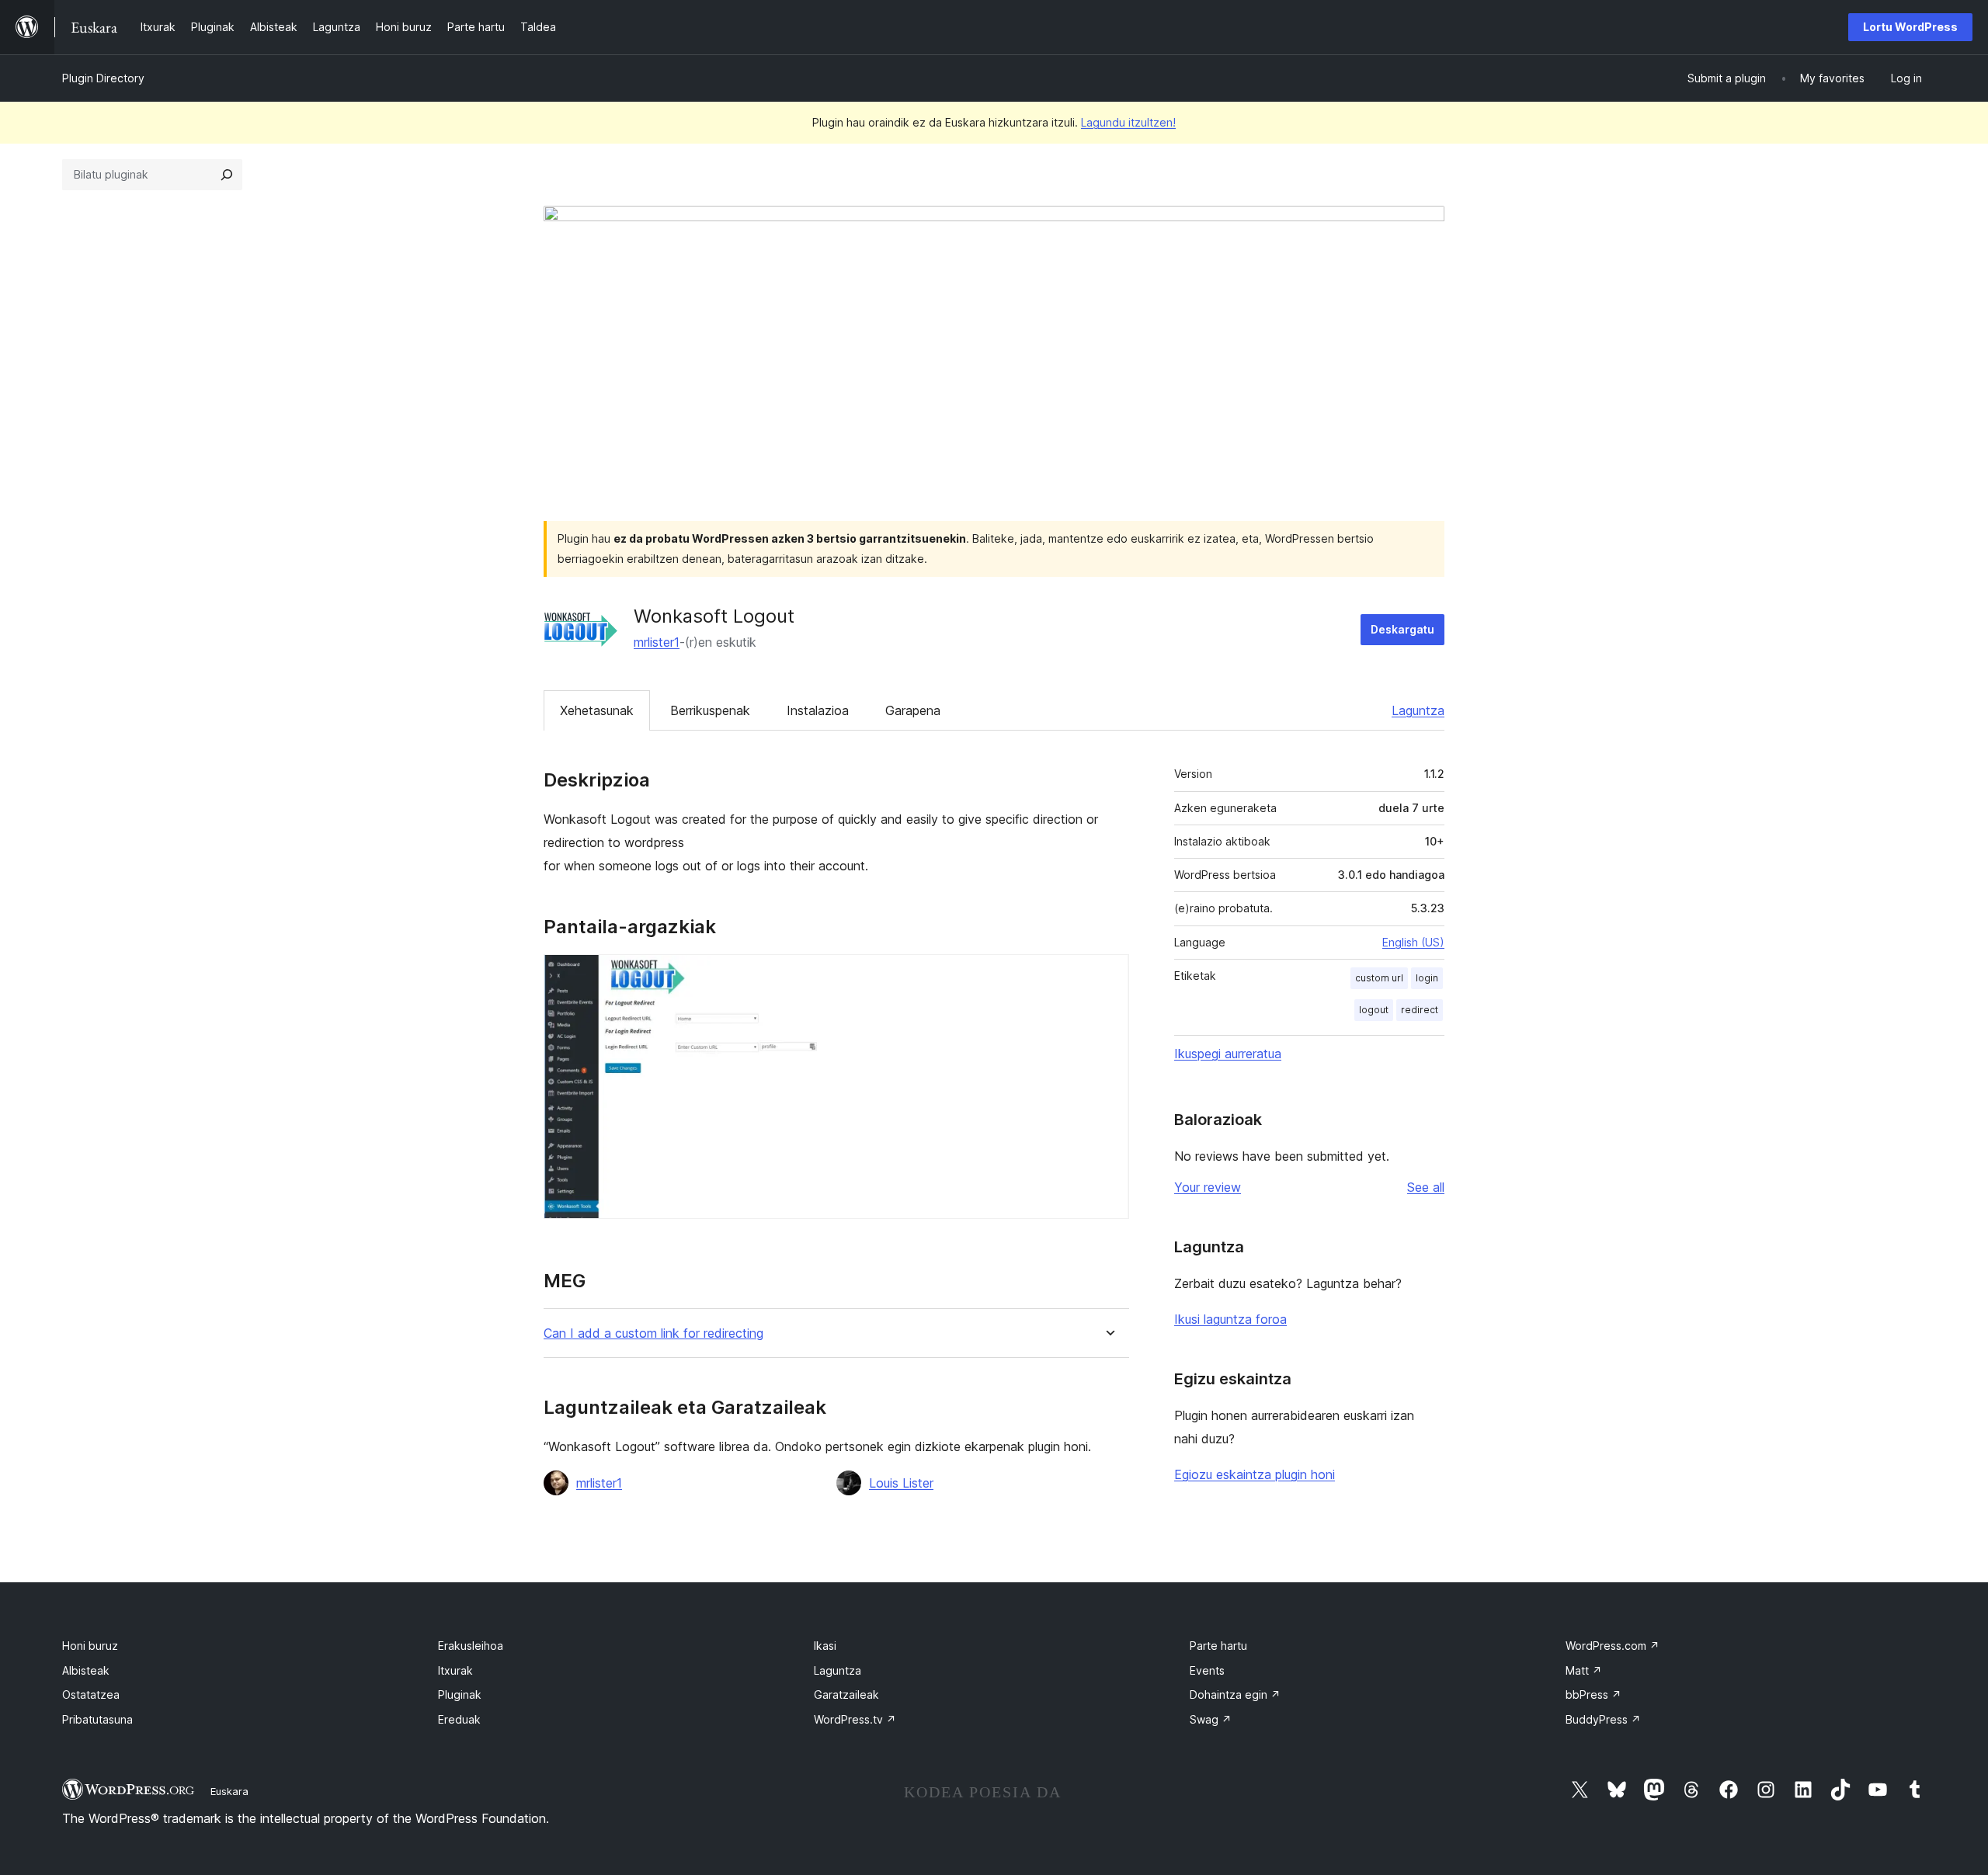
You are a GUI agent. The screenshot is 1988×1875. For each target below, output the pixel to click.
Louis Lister (901, 1483)
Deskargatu (1402, 629)
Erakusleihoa (471, 1646)
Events (1207, 1670)
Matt (1584, 1670)
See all (1426, 1187)
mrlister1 (657, 642)
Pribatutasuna (97, 1719)
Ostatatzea (91, 1694)
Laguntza (1418, 710)
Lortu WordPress (1910, 27)
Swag (1211, 1719)
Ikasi (825, 1646)
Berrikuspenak (710, 710)
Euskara (229, 1791)
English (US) (1413, 942)
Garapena (913, 710)
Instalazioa (818, 710)
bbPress (1594, 1694)
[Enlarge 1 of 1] (1108, 975)
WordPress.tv (855, 1719)
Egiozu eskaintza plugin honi (1255, 1474)
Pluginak (460, 1694)
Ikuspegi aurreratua (1228, 1054)
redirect (1420, 1010)
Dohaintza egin (1235, 1694)
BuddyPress (1603, 1719)
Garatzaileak (846, 1694)
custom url (1379, 978)
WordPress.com (1613, 1646)
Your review (1208, 1187)
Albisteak (86, 1670)
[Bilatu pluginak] (227, 175)
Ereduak (459, 1719)
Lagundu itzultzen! (1128, 122)
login (1427, 978)
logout (1374, 1010)
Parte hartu (1218, 1646)
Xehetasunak (597, 710)
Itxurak (455, 1670)
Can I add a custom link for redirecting (653, 1333)
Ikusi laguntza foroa (1230, 1319)
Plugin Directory (103, 78)
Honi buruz (90, 1646)
